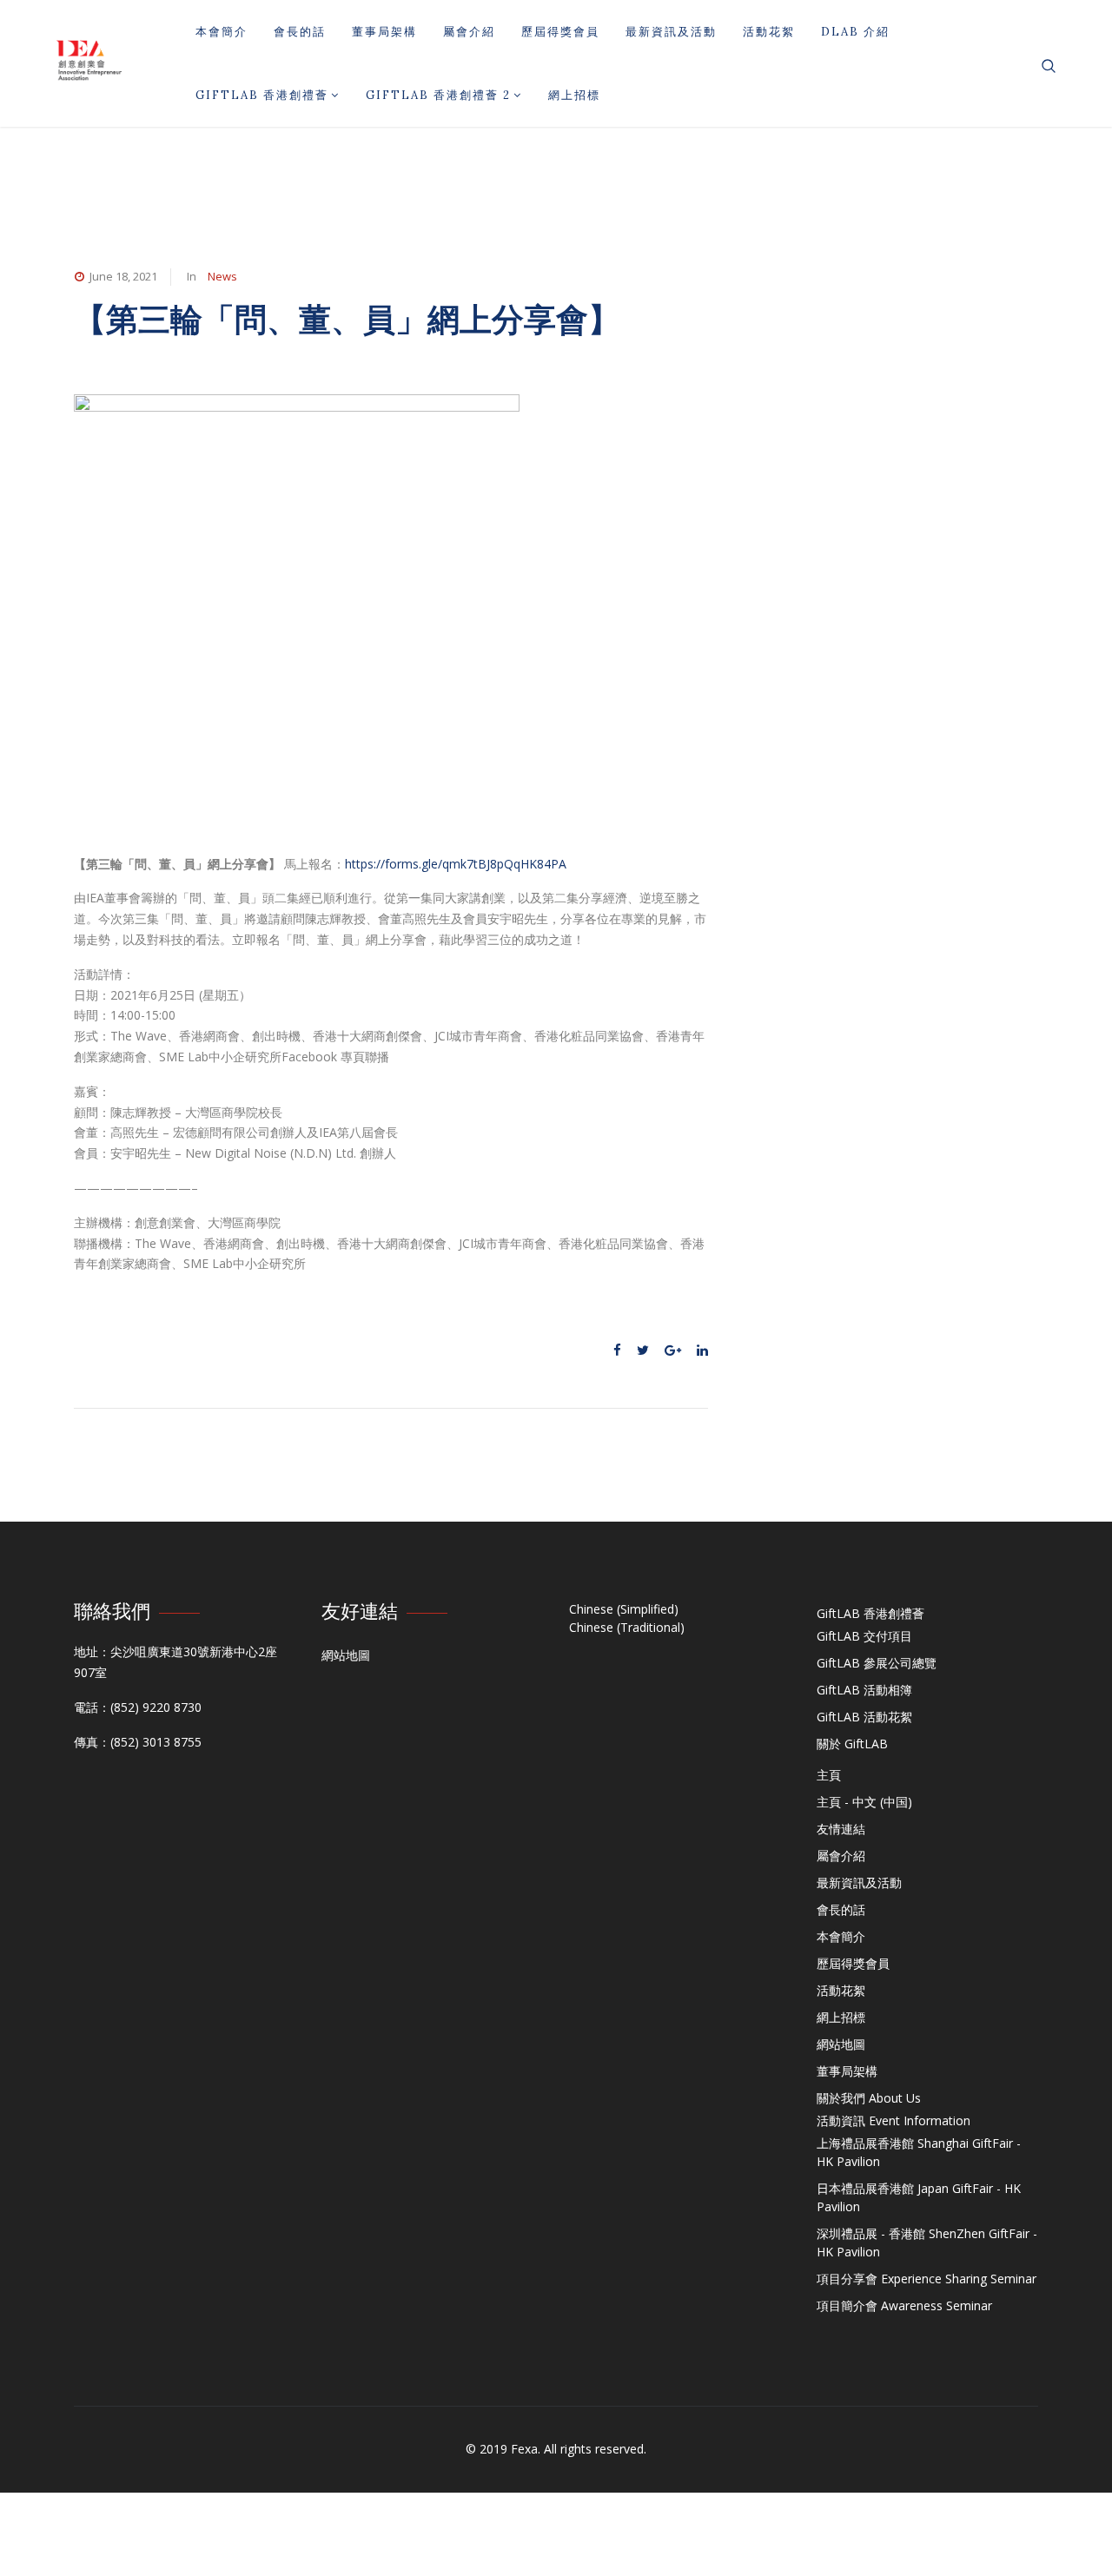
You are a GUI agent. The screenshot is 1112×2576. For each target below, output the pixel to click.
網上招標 (574, 95)
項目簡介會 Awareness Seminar (904, 2305)
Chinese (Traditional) (627, 1627)
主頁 (829, 1775)
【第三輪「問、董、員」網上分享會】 (347, 319)
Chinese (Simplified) (624, 1609)
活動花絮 (769, 32)
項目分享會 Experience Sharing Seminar (927, 2279)
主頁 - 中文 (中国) (864, 1802)
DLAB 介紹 (855, 32)
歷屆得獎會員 (560, 32)
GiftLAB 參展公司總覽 (877, 1663)
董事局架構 (384, 32)
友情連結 (841, 1829)
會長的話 (300, 32)
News (222, 276)
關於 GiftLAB (852, 1744)
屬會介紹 (469, 32)
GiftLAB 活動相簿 (864, 1690)
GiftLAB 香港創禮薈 (262, 95)
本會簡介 (222, 32)
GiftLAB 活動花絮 (864, 1717)
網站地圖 (346, 1655)
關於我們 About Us (869, 2098)
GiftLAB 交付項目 (864, 1636)
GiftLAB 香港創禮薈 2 (438, 95)
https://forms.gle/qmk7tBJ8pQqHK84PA (456, 864)
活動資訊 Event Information (894, 2120)
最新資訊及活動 (671, 32)
